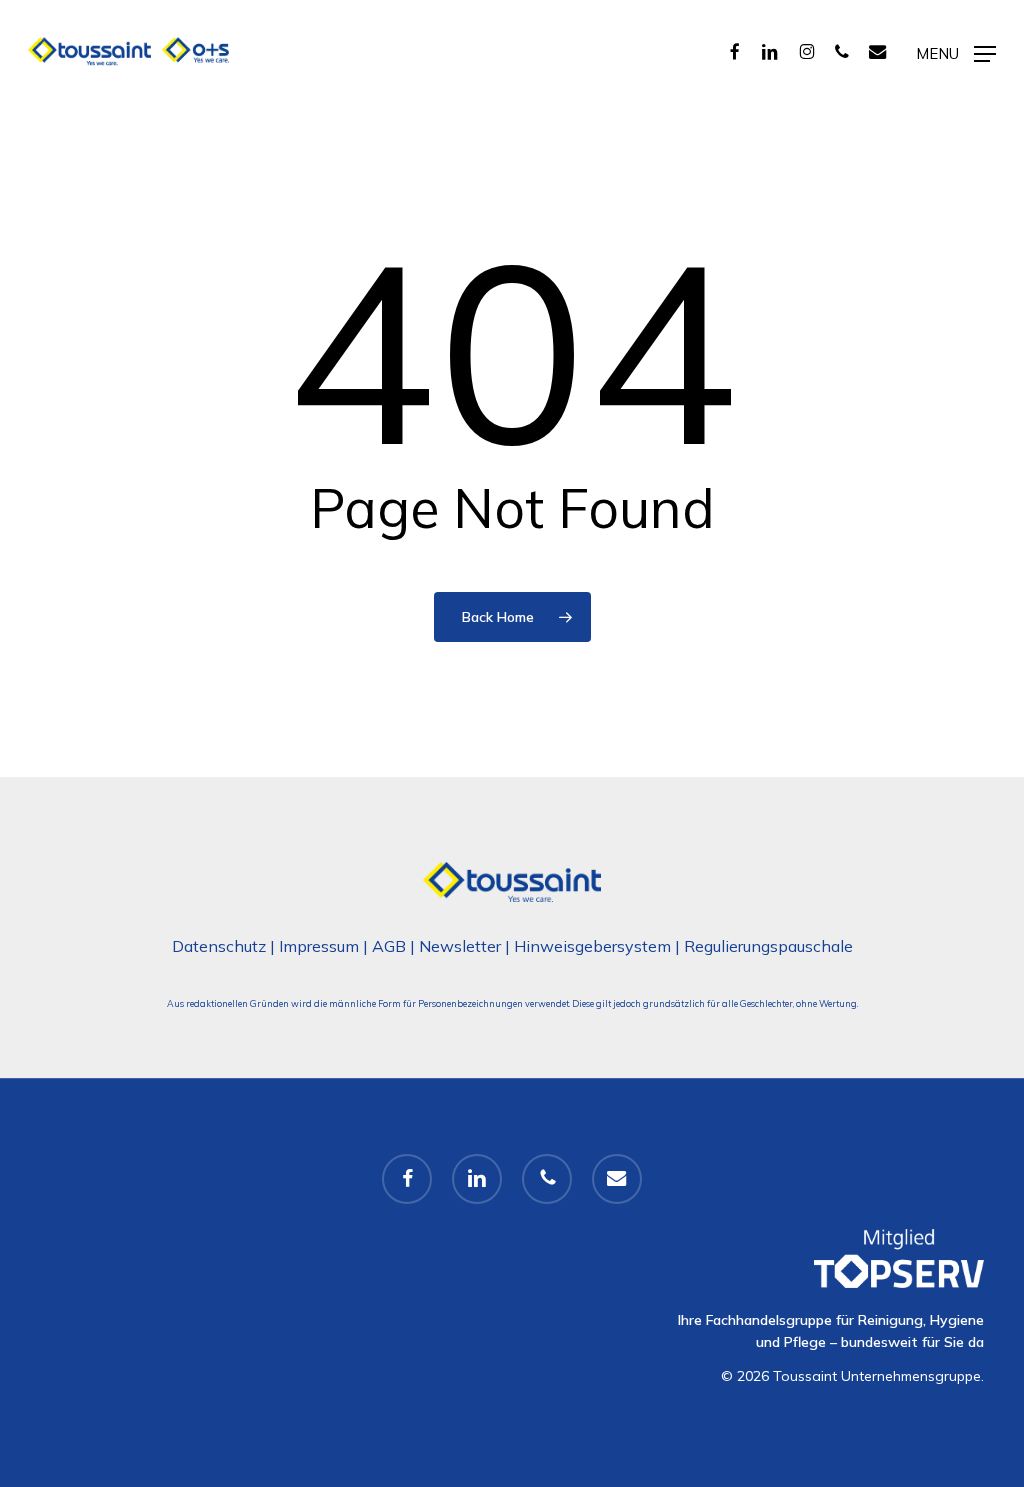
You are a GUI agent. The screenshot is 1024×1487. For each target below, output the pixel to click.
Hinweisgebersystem (592, 946)
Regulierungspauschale (768, 946)
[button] (956, 52)
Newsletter (460, 946)
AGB (389, 946)
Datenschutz (219, 946)
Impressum (319, 946)
